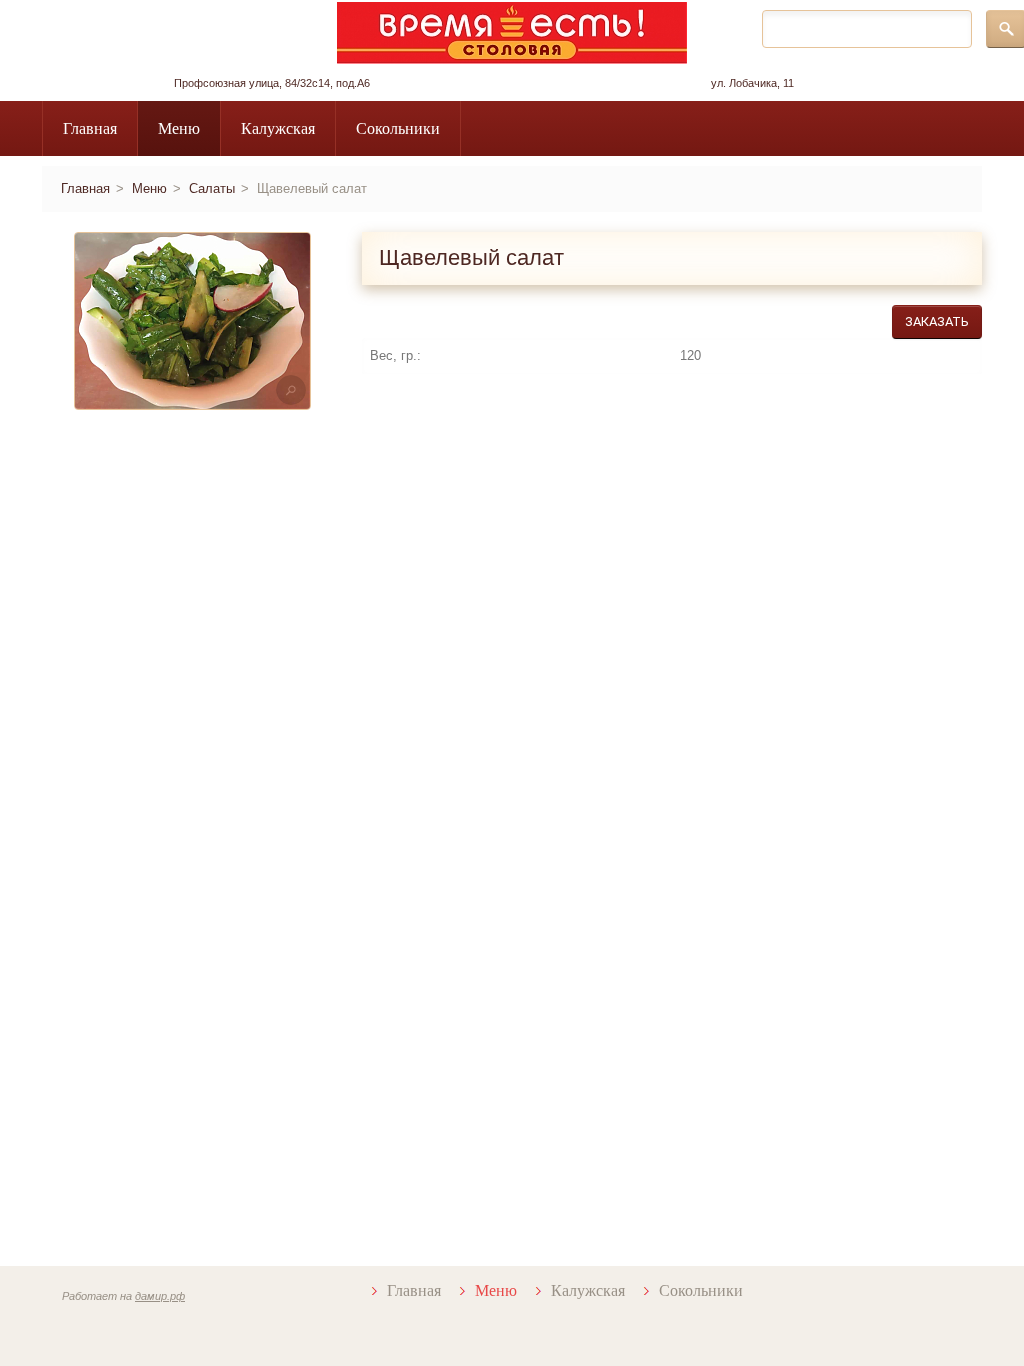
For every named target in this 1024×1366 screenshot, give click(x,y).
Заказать (937, 321)
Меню (179, 128)
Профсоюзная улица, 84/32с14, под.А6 (272, 83)
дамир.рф (160, 1296)
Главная (90, 128)
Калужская (278, 128)
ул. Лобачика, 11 (752, 83)
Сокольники (398, 128)
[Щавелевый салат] (192, 321)
